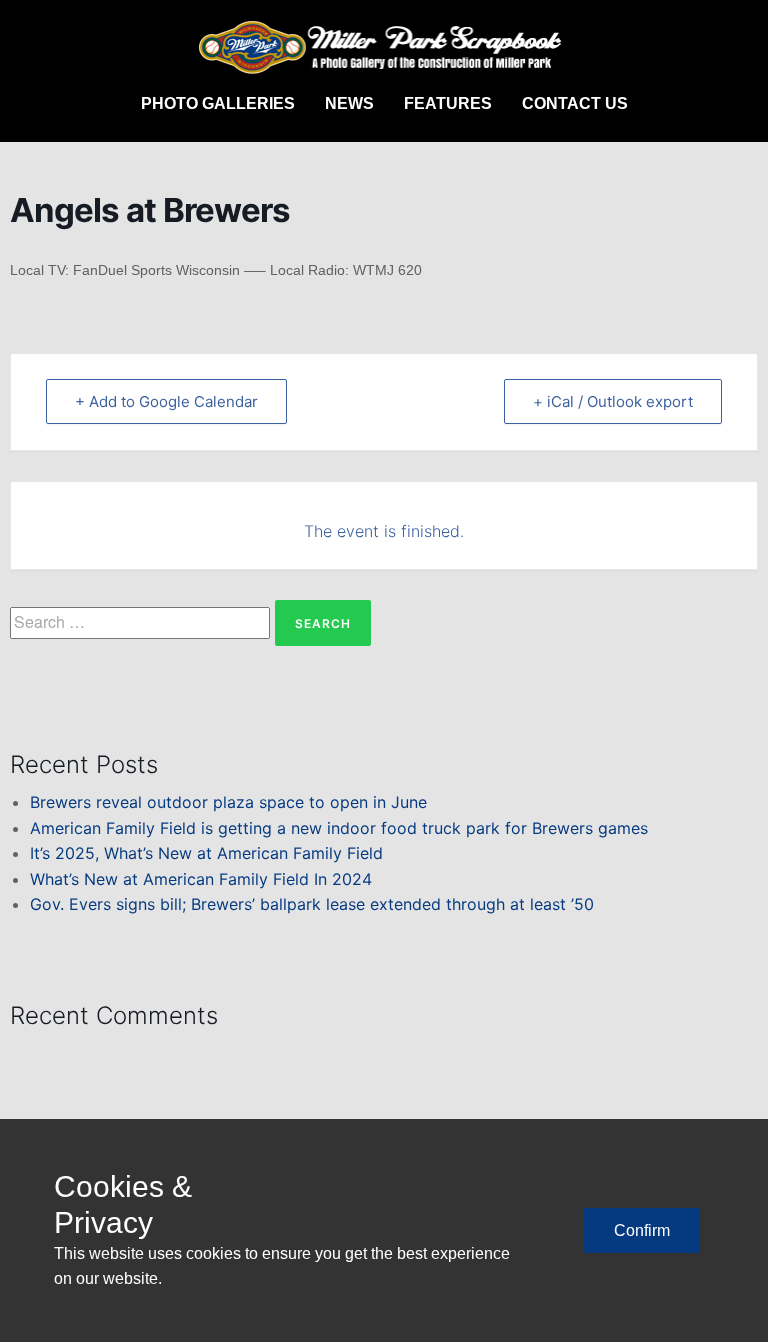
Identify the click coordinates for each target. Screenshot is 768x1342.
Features (448, 103)
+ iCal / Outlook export (613, 401)
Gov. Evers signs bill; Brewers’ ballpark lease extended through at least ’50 (312, 904)
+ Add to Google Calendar (166, 401)
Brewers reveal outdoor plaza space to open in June (228, 802)
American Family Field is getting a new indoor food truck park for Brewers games (339, 828)
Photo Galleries (218, 103)
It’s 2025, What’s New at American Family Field (206, 853)
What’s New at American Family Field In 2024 (201, 879)
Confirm (642, 1230)
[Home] (384, 48)
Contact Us (575, 103)
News (349, 103)
